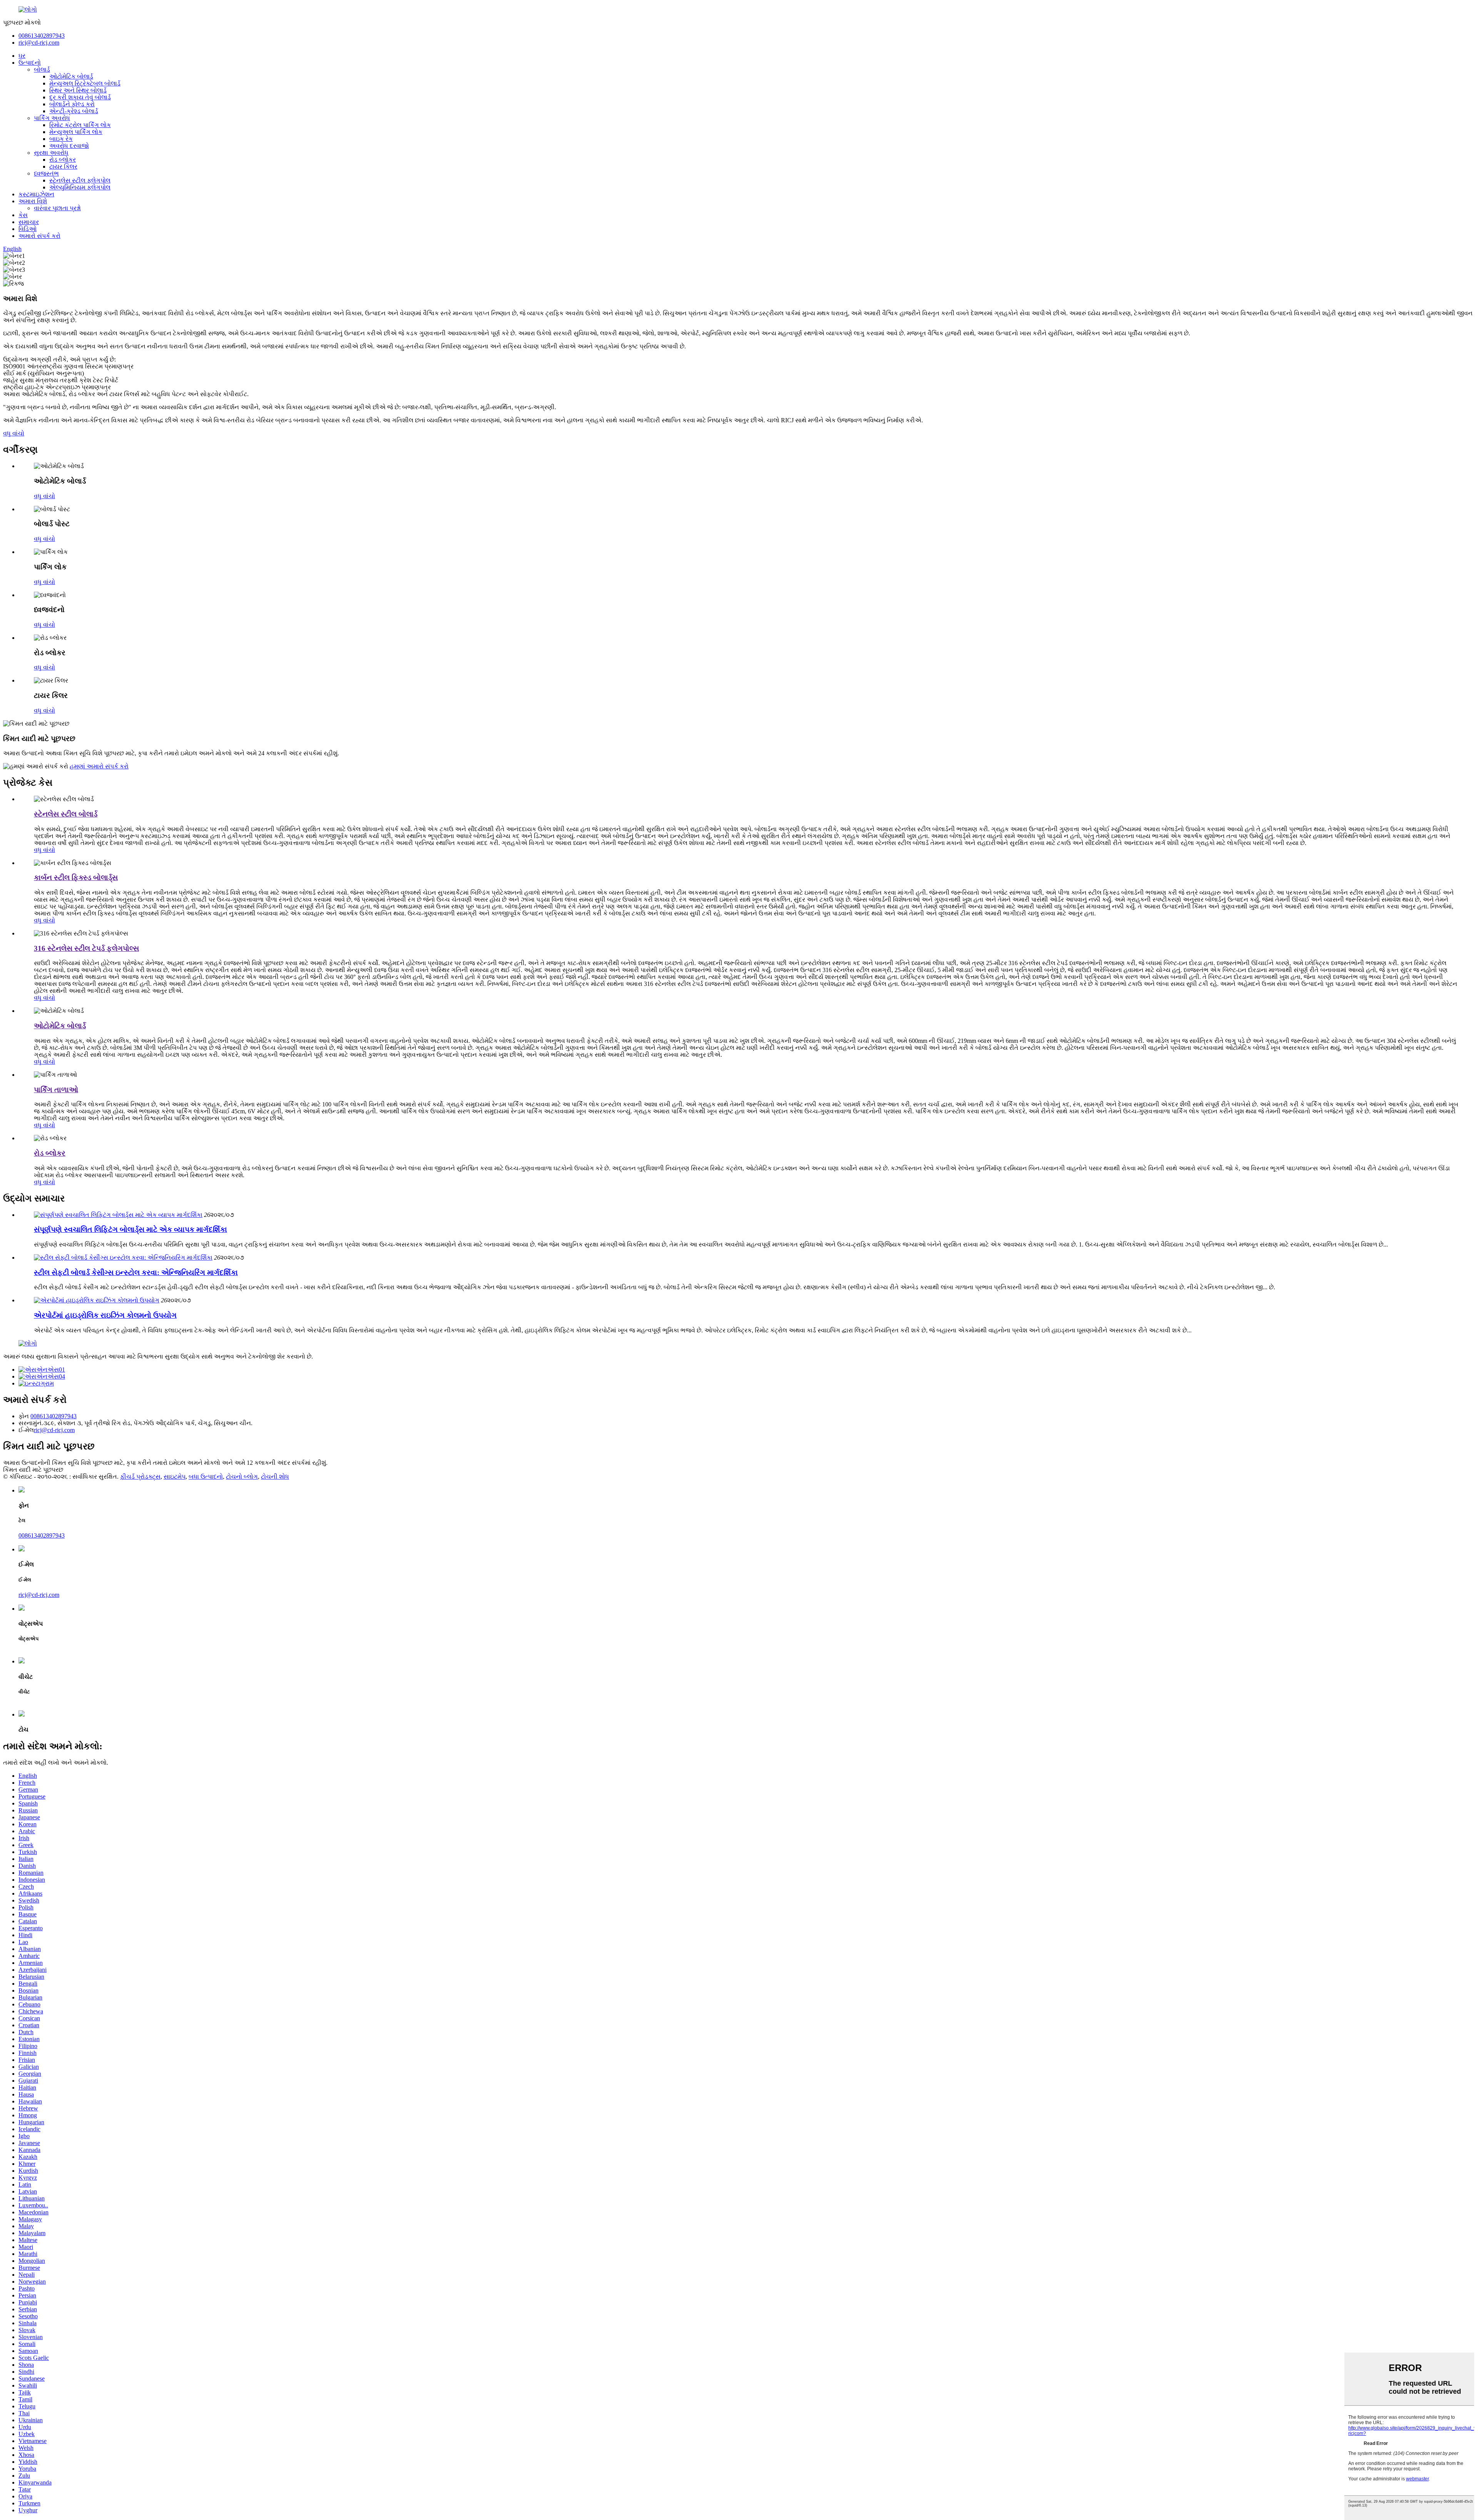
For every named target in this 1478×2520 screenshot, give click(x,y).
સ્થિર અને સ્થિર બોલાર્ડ (78, 90)
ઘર (22, 56)
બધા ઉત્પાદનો (206, 1477)
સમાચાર (29, 222)
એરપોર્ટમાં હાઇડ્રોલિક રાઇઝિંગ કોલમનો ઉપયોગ (105, 1315)
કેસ (23, 215)
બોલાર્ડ (42, 69)
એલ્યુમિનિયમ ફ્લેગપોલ (80, 187)
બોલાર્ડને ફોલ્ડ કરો (72, 104)
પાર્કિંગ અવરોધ (52, 118)
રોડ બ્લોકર (63, 160)
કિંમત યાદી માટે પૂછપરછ (33, 1470)
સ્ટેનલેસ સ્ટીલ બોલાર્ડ (66, 814)
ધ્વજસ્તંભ (46, 173)
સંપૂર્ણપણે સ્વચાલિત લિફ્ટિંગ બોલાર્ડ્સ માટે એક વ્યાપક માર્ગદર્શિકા (130, 1229)
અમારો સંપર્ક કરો (39, 236)
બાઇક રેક (61, 139)
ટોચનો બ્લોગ (242, 1477)
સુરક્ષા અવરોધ (51, 153)
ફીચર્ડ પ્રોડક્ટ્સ (140, 1477)
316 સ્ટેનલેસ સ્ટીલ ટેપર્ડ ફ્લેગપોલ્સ (86, 948)
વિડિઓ (28, 229)
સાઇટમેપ (175, 1477)
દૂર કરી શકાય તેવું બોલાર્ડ (80, 97)
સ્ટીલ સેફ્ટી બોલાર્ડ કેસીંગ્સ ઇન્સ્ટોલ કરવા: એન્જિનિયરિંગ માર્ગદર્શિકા (136, 1273)
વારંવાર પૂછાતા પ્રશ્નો (57, 208)
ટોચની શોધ (275, 1477)
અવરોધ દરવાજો (69, 146)
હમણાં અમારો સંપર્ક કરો (99, 766)
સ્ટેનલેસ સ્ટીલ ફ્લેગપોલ (80, 180)
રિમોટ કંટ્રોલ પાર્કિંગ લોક (80, 125)
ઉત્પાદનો (30, 63)
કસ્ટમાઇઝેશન (36, 194)
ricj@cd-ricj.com (39, 43)
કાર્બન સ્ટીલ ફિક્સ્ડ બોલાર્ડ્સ (76, 878)
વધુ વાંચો (14, 433)
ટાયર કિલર (63, 166)
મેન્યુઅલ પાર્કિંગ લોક (76, 132)
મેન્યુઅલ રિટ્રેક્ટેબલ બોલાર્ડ (85, 83)
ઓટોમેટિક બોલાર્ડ (71, 76)
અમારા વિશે (33, 201)
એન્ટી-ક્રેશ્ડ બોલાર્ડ (74, 111)
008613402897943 (42, 36)
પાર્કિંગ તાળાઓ (56, 1090)
